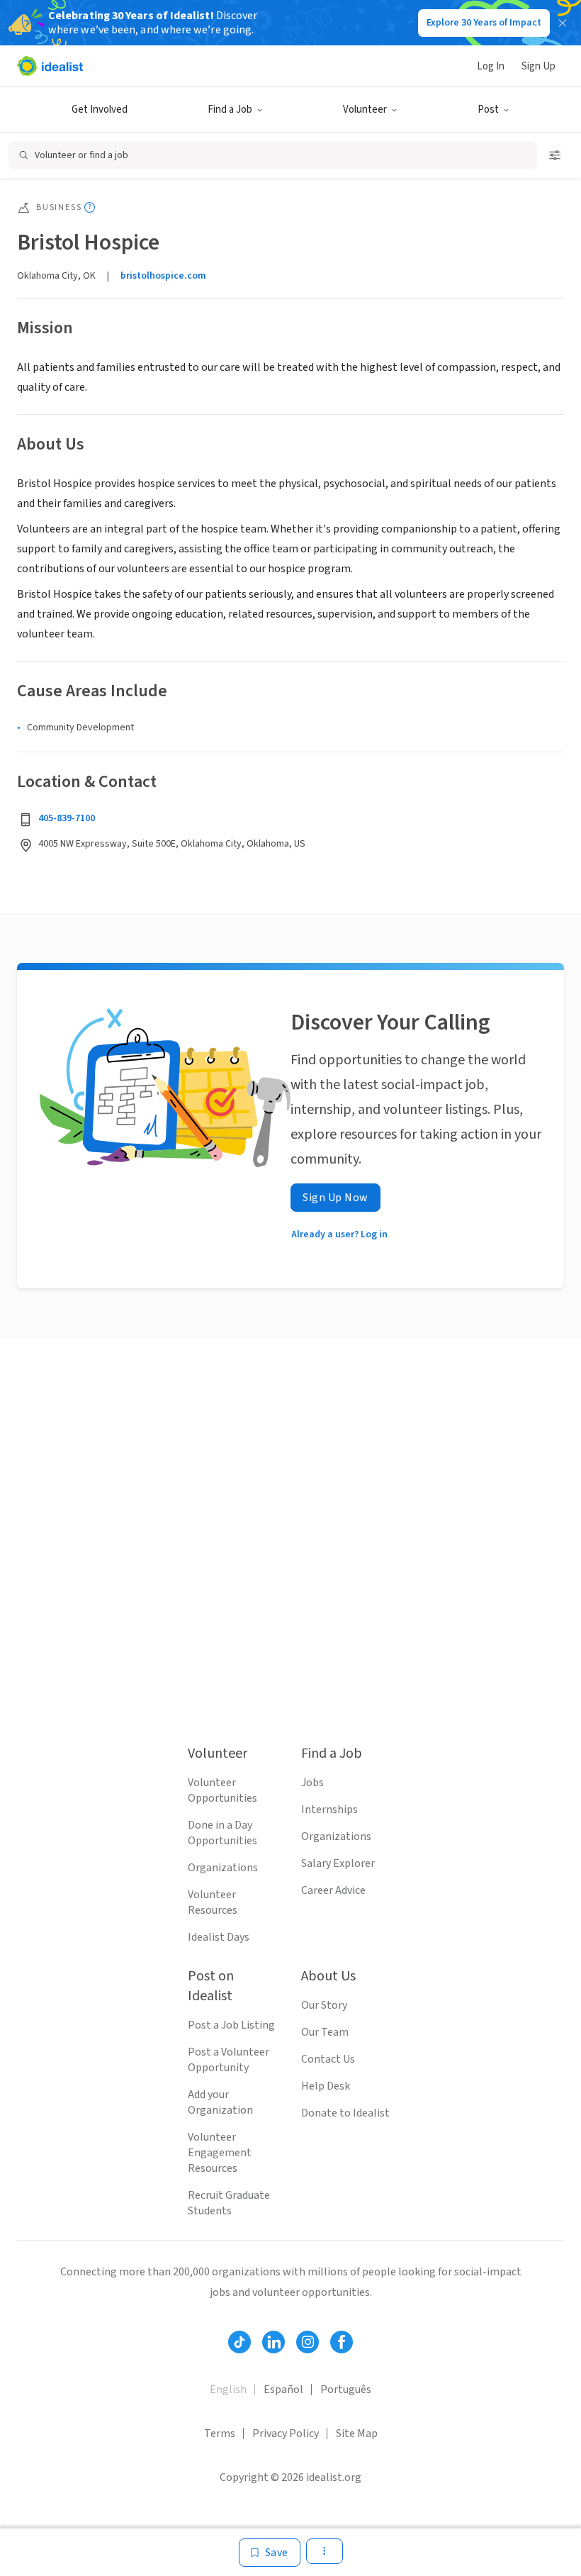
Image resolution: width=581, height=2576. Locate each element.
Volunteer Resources (213, 1902)
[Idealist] (50, 66)
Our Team (325, 2032)
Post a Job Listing (231, 2025)
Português (346, 2390)
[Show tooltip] (90, 207)
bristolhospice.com (163, 276)
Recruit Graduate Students (229, 2203)
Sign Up (538, 66)
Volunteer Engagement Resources (220, 2153)
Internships (329, 1810)
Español (283, 2390)
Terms (220, 2433)
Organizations (223, 1868)
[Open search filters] (555, 155)
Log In (491, 66)
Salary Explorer (338, 1863)
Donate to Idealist (345, 2113)
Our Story (324, 2005)
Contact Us (328, 2059)
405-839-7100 (67, 818)
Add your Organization (220, 2102)
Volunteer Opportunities (222, 1790)
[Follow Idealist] (239, 2342)
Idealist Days (219, 1937)
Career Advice (333, 1890)
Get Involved (100, 110)
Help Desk (326, 2086)
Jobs (312, 1783)
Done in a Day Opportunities (222, 1833)
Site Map (357, 2433)
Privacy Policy (286, 2433)
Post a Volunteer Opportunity (229, 2060)
